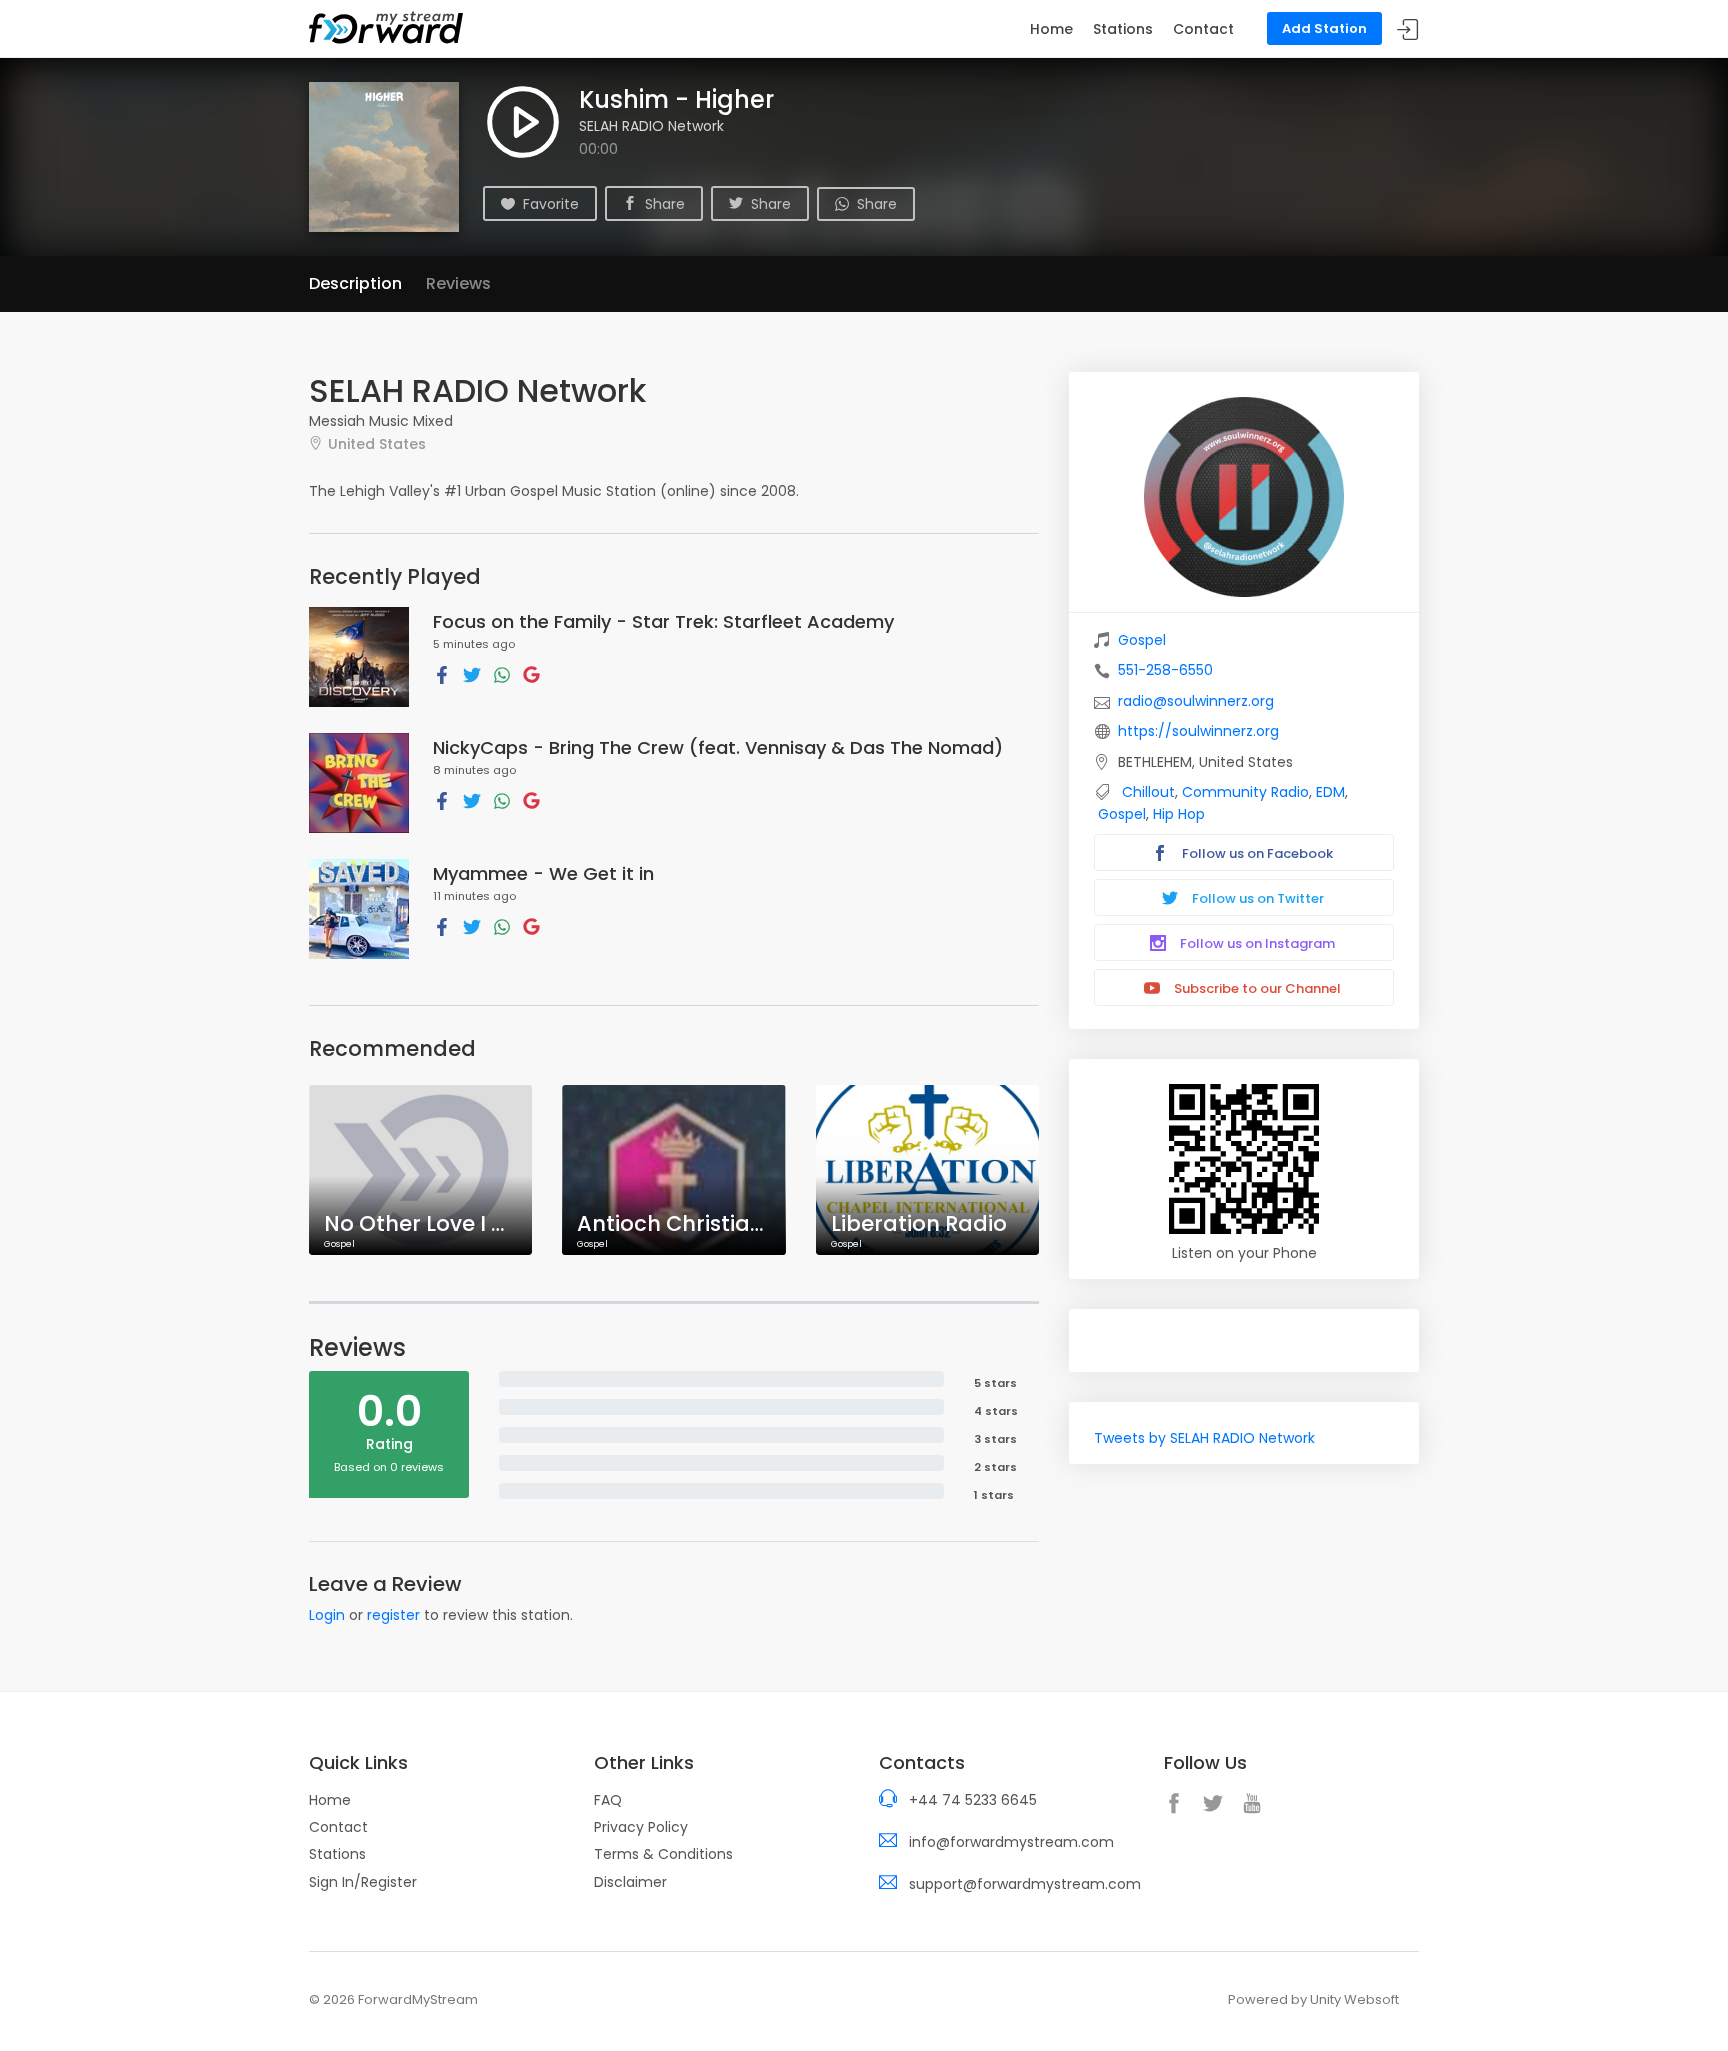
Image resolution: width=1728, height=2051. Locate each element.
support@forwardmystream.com (1025, 1884)
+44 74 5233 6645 (973, 1800)
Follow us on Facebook (1256, 853)
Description (355, 283)
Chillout (1148, 792)
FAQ (608, 1800)
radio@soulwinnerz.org (1196, 701)
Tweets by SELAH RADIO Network (1204, 1438)
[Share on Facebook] (442, 674)
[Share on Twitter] (472, 674)
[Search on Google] (531, 674)
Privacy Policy (641, 1827)
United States (377, 443)
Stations (1123, 29)
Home (1051, 29)
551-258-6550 (1165, 670)
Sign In (1408, 29)
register (393, 1615)
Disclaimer (630, 1882)
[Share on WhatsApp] (502, 674)
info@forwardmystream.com (1011, 1842)
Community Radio (1245, 792)
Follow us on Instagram (1256, 943)
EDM (1330, 792)
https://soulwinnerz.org (1198, 731)
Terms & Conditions (663, 1854)
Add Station (1324, 28)
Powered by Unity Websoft (1313, 1999)
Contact (1203, 29)
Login (327, 1615)
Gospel (1142, 640)
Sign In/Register (363, 1882)
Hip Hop (1179, 814)
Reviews (458, 283)
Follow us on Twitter (1256, 898)
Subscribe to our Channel (1256, 988)
